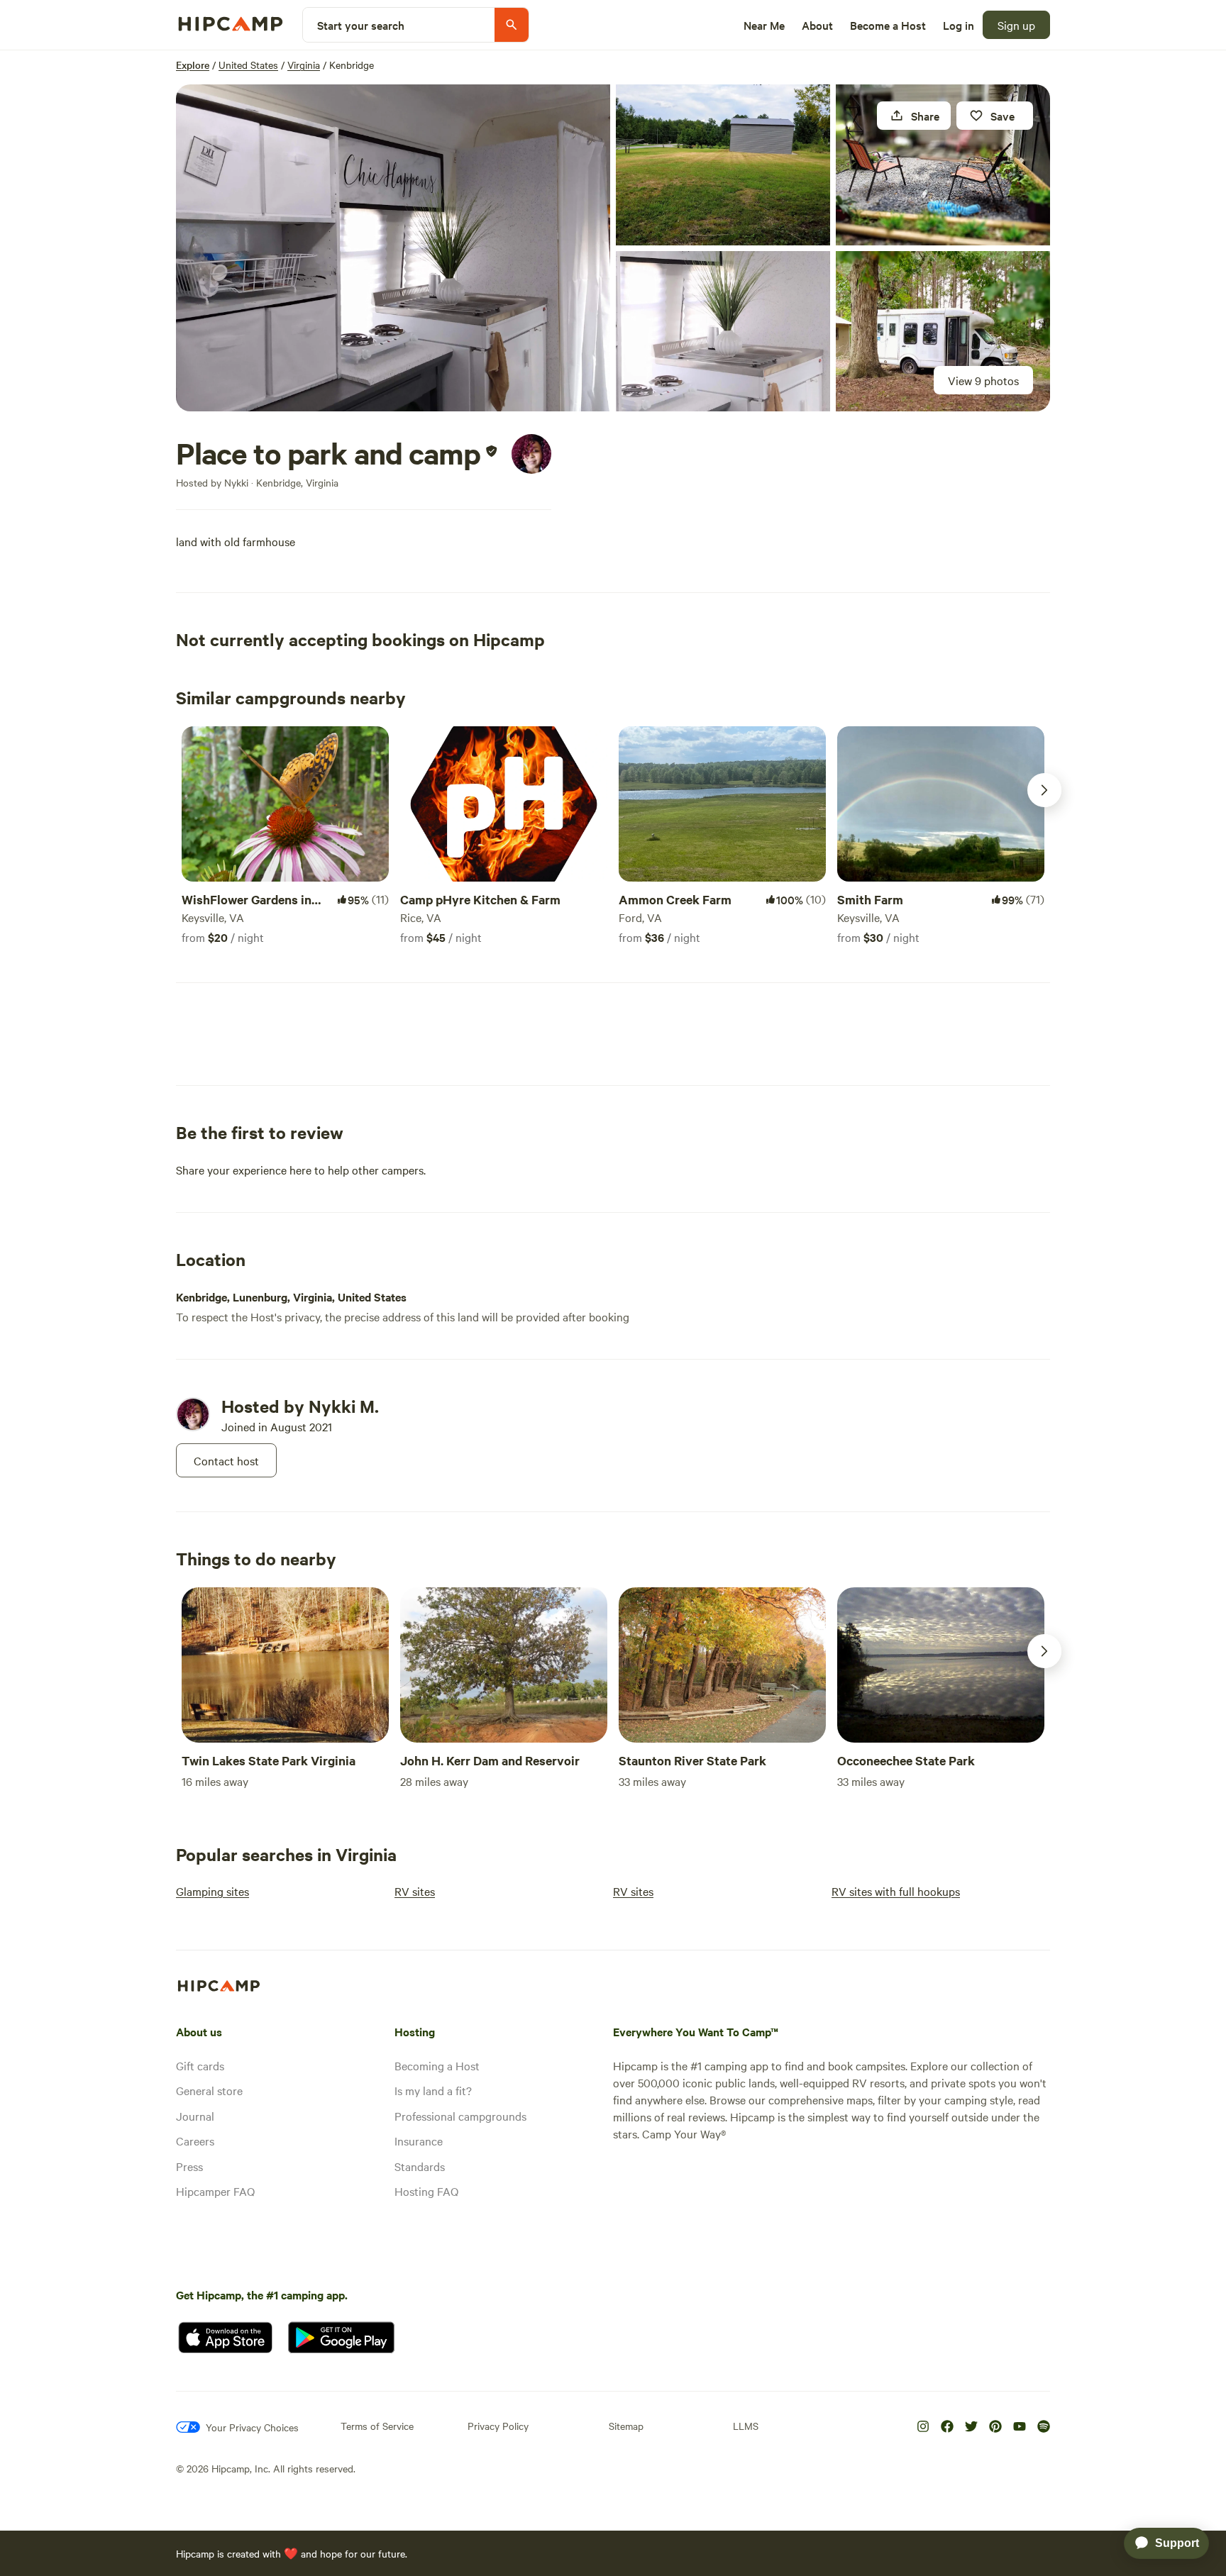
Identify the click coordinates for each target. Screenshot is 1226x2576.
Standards (420, 2166)
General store (209, 2090)
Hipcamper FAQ (215, 2191)
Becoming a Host (437, 2065)
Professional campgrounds (460, 2116)
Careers (195, 2141)
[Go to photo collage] (393, 248)
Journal (195, 2116)
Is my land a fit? (433, 2090)
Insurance (419, 2141)
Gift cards (200, 2065)
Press (189, 2166)
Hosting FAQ (426, 2191)
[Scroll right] (1044, 790)
